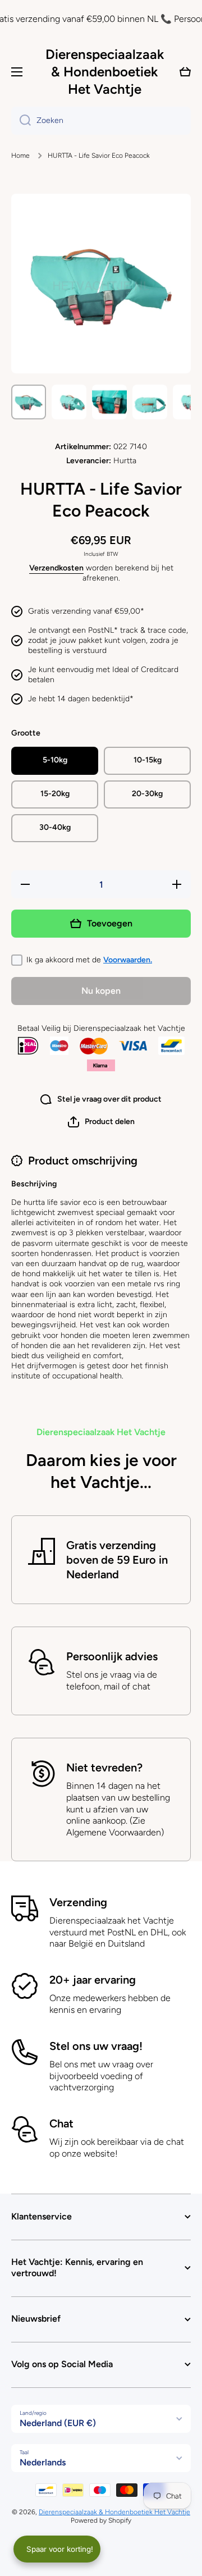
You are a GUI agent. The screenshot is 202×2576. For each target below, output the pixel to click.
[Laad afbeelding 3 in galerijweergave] (109, 402)
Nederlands (43, 2462)
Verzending (78, 1902)
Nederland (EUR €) (58, 2423)
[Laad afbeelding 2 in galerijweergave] (69, 402)
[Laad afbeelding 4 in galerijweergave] (150, 402)
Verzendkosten (56, 568)
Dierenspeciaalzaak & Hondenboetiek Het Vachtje (114, 2512)
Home (20, 156)
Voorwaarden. (128, 960)
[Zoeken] (21, 121)
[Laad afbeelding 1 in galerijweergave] (29, 402)
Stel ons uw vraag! (96, 2046)
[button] (101, 1122)
